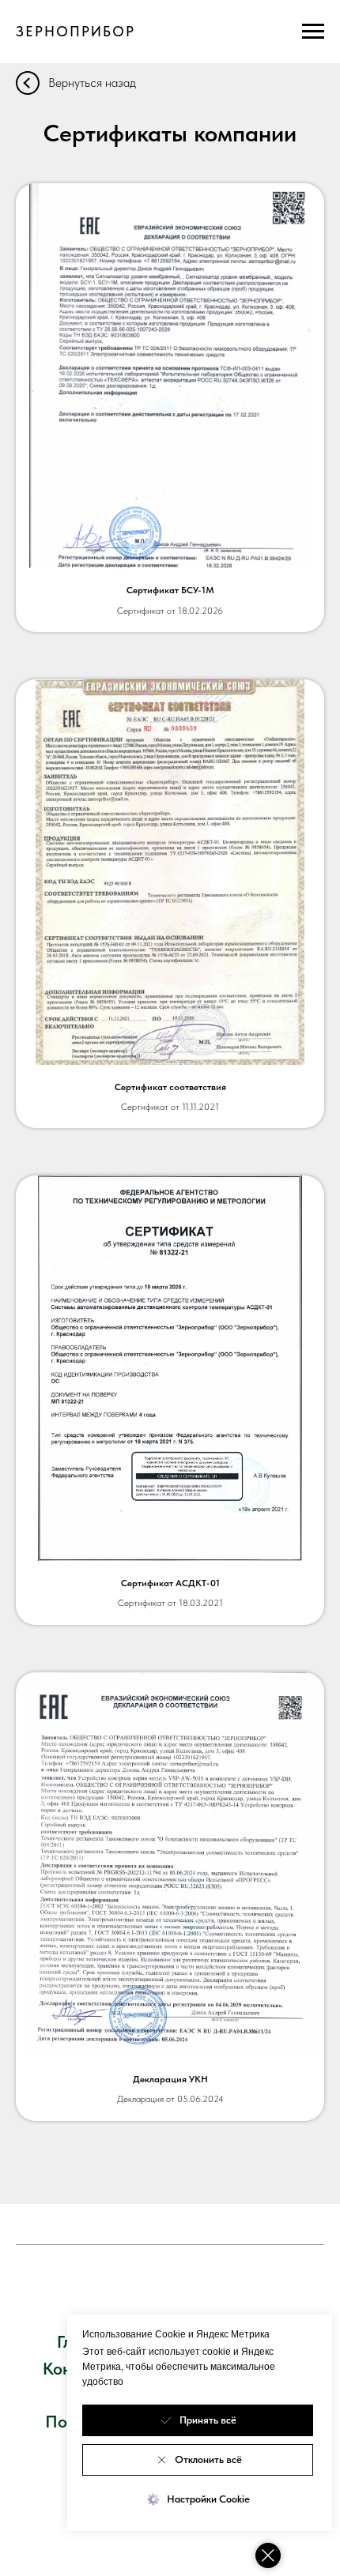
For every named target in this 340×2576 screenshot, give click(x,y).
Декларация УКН (170, 2079)
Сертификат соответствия (170, 1087)
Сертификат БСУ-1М (170, 590)
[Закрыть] (268, 2555)
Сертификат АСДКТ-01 (170, 1583)
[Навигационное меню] (313, 32)
